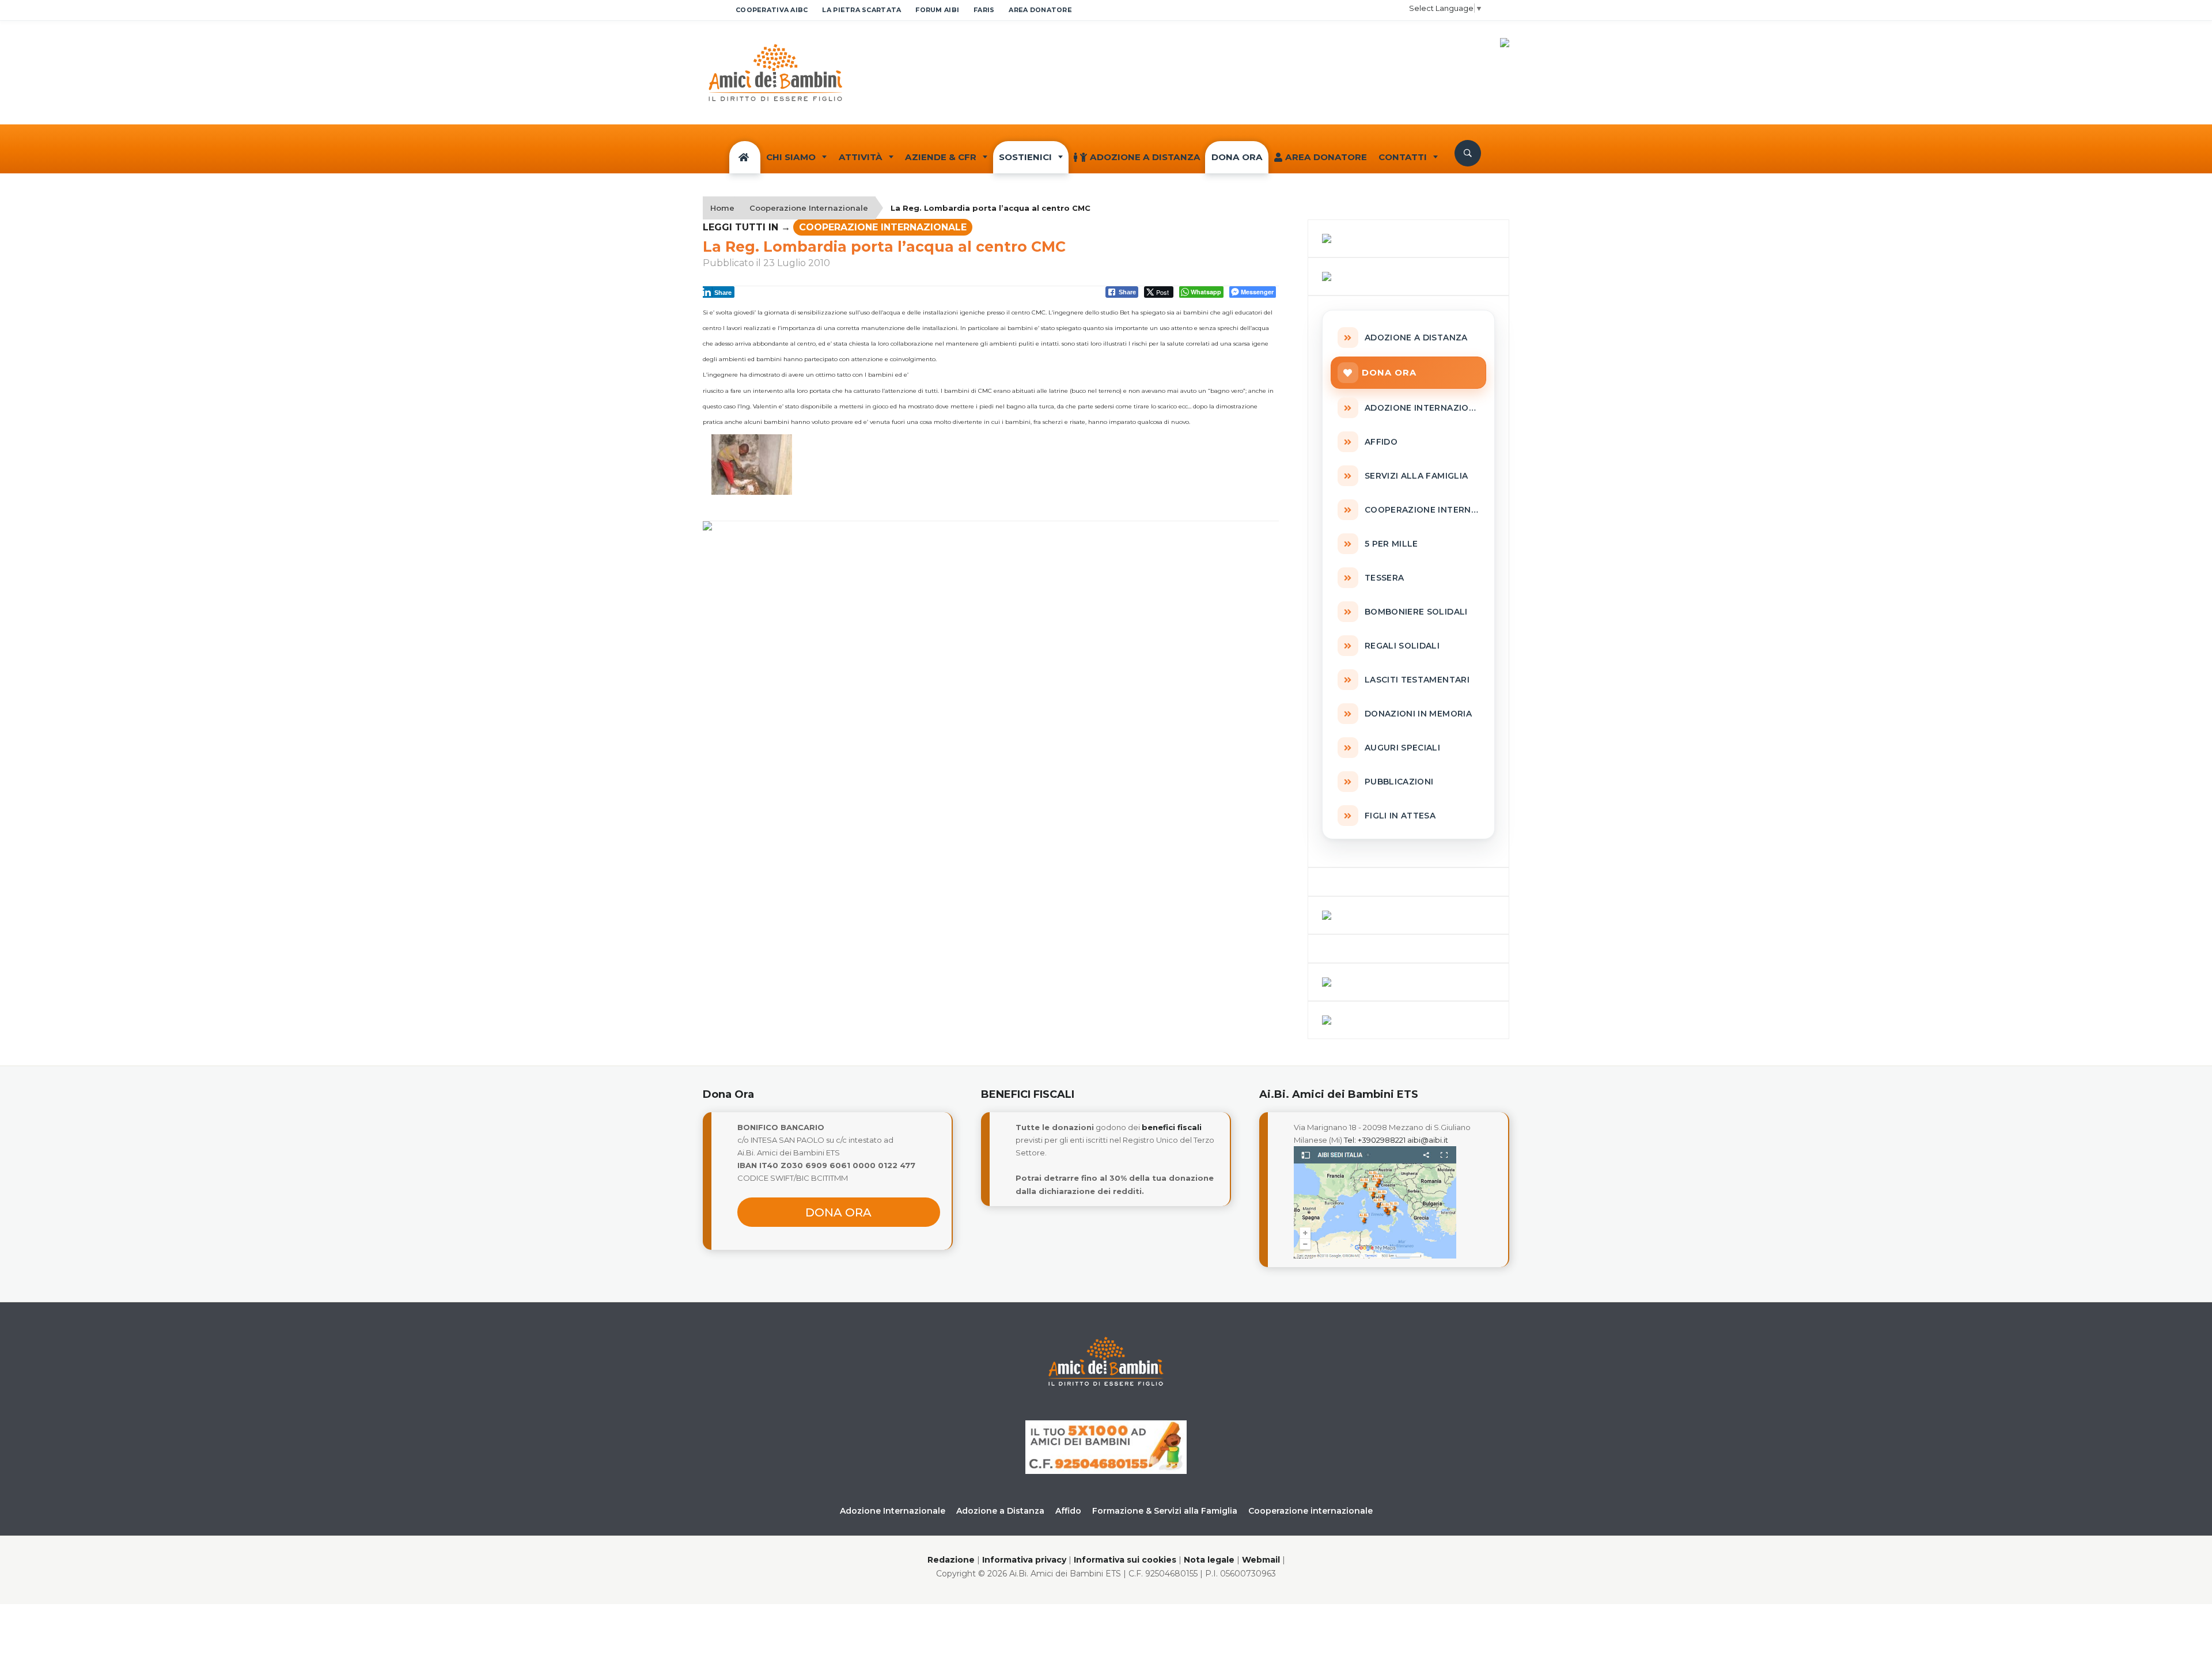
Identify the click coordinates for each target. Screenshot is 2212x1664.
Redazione (951, 1560)
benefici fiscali (1172, 1127)
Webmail (1261, 1560)
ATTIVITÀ (861, 157)
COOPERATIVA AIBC (772, 10)
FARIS (984, 10)
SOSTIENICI (1025, 157)
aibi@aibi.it (1428, 1140)
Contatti (1403, 157)
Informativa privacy (1024, 1560)
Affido (1068, 1511)
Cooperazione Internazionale (809, 208)
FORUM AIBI (937, 10)
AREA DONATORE (1040, 10)
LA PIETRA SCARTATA (861, 10)
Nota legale (1209, 1560)
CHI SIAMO (791, 157)
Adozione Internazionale (893, 1511)
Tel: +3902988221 (1375, 1140)
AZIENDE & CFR (941, 157)
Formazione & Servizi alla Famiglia (1165, 1511)
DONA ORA (1237, 157)
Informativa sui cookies (1125, 1560)
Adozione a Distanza (1145, 157)
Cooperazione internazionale (1310, 1511)
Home (722, 208)
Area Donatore (1326, 157)
